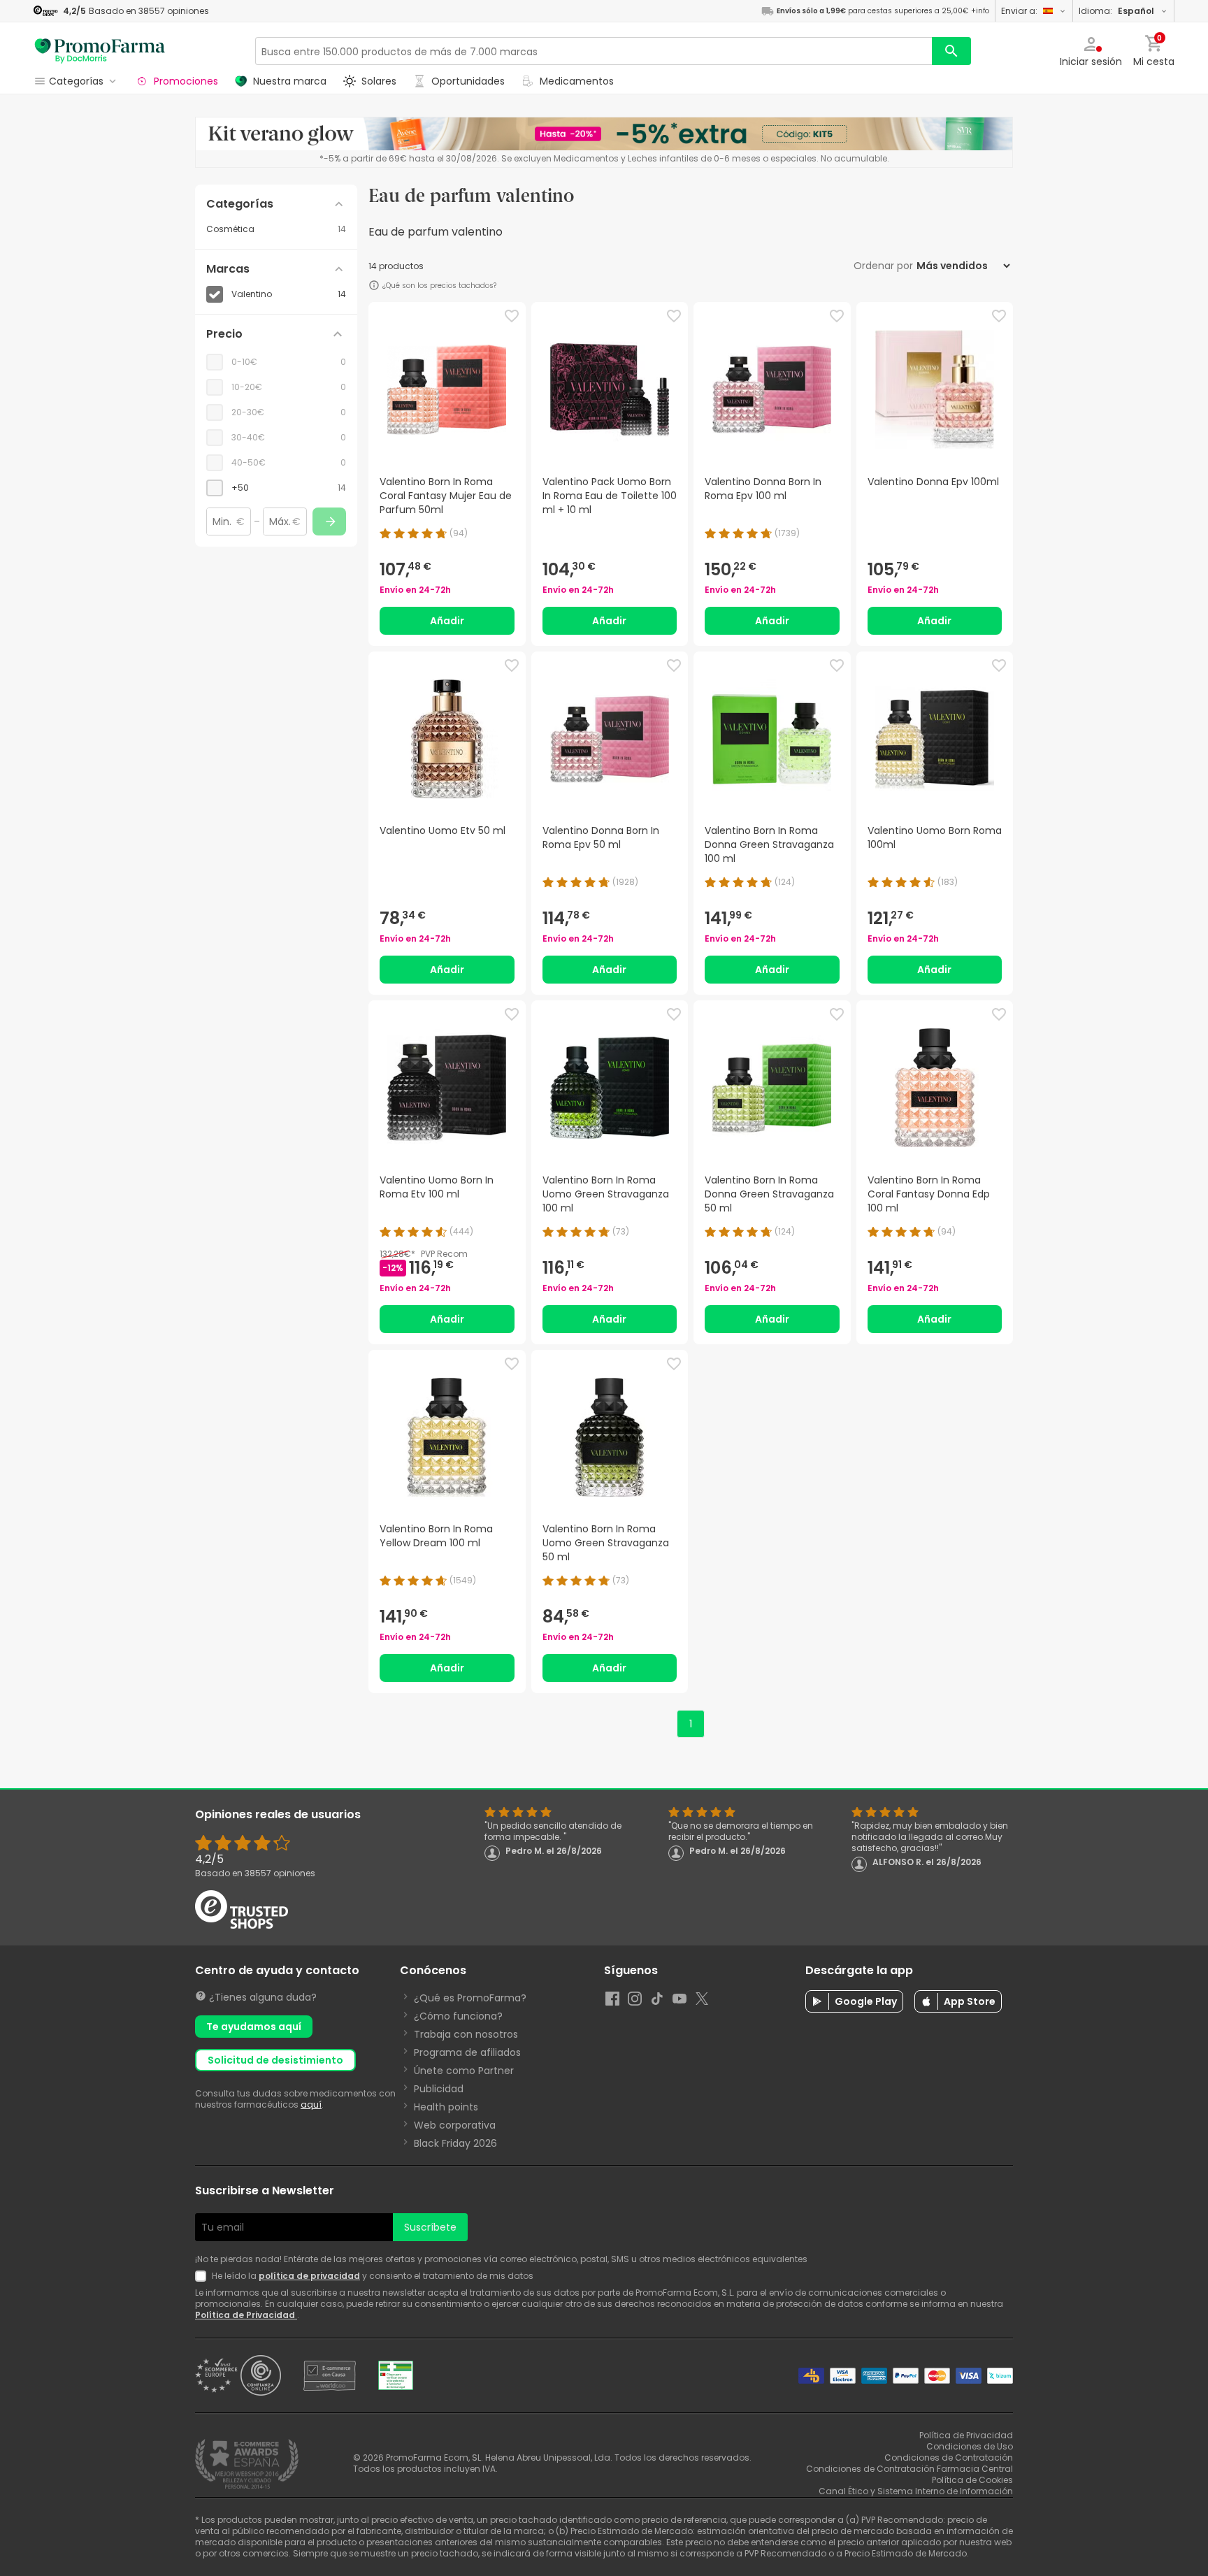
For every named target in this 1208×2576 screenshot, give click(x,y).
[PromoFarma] (100, 51)
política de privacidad (309, 2276)
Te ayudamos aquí (254, 2027)
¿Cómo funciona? (458, 2016)
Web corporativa (455, 2125)
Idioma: (1116, 11)
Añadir (447, 621)
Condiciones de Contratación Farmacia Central (909, 2469)
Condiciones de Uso (970, 2446)
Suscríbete (430, 2227)
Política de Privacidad (246, 2315)
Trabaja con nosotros (466, 2034)
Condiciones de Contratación (949, 2458)
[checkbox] (276, 488)
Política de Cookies (972, 2480)
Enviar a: (1019, 11)
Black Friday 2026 (455, 2143)
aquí (311, 2104)
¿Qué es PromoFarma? (470, 1998)
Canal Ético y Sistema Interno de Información (916, 2491)
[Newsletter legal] (203, 2276)
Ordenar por (883, 266)
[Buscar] (951, 51)
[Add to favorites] (512, 316)
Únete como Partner (464, 2071)
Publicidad (439, 2089)
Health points (446, 2107)
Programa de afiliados (467, 2052)
